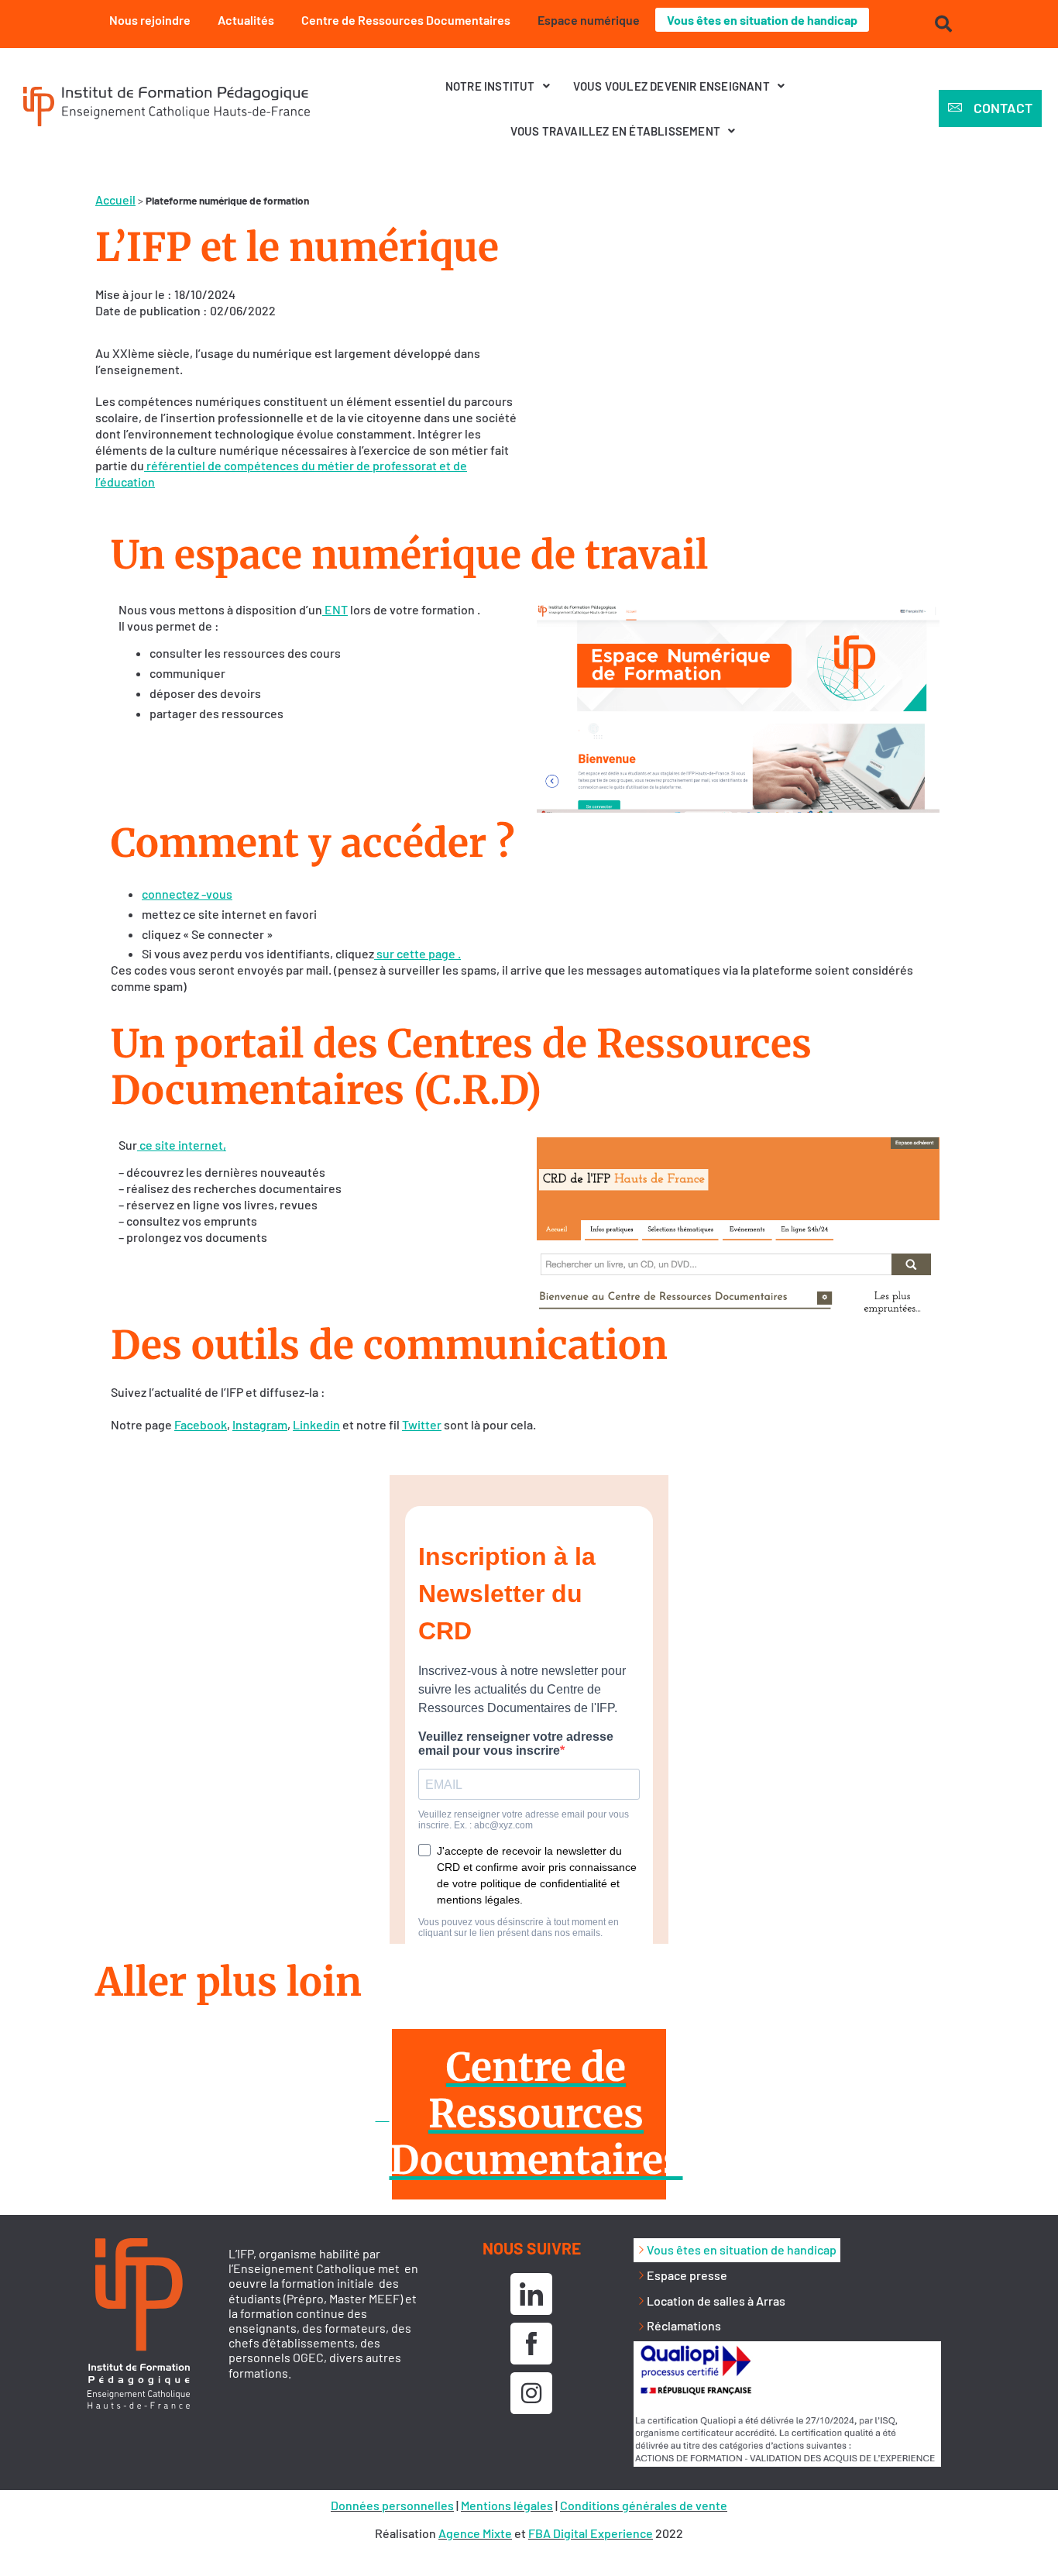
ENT (335, 609)
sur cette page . (417, 953)
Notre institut (490, 86)
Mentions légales (507, 2505)
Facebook (201, 1424)
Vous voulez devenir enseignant (672, 86)
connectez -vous (187, 894)
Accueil (115, 199)
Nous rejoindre (150, 20)
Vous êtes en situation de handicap (762, 20)
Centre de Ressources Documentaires (406, 20)
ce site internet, (182, 1145)
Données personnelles (392, 2505)
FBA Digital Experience (591, 2533)
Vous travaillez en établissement (615, 131)
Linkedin (316, 1424)
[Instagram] (531, 2393)
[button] (498, 86)
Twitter (422, 1424)
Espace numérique (589, 20)
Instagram (260, 1424)
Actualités (246, 20)
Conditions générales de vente (644, 2505)
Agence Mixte (475, 2533)
